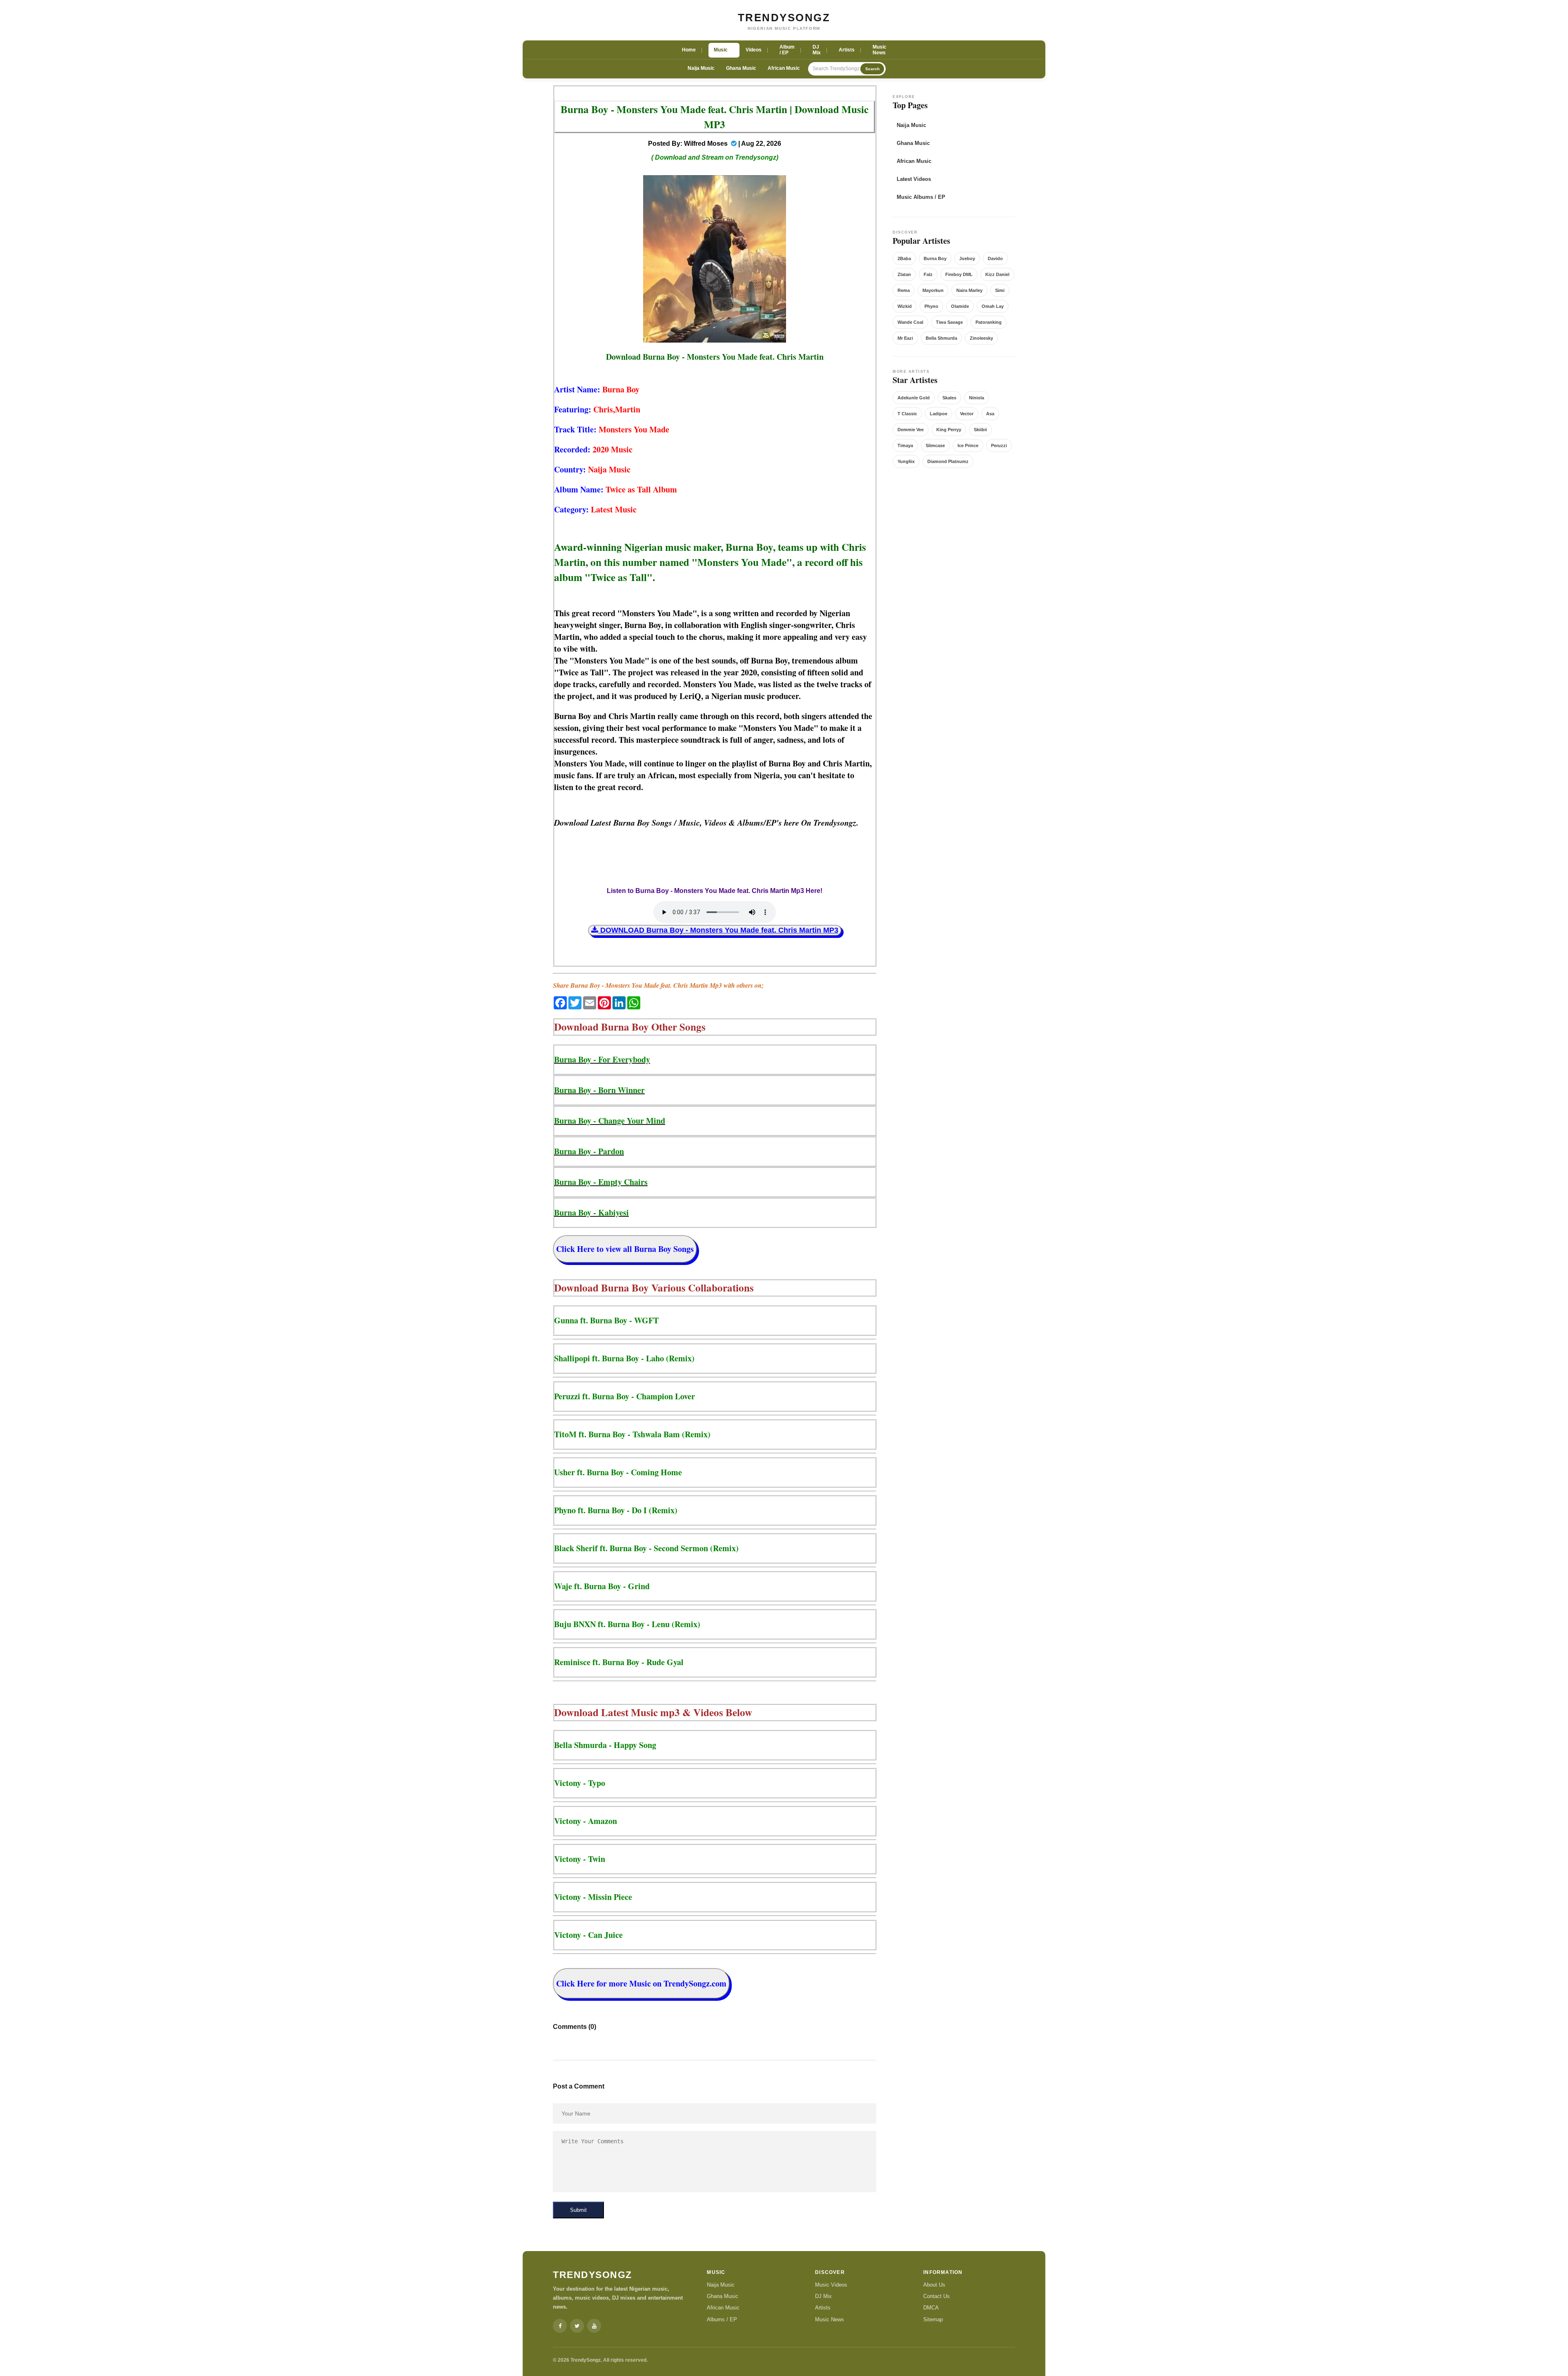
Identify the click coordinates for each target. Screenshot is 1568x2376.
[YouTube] (594, 2326)
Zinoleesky (981, 338)
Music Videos (831, 2285)
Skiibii (980, 430)
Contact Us (937, 2296)
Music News (830, 2319)
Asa (990, 414)
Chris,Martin (617, 409)
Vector (967, 414)
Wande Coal (910, 322)
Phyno (931, 306)
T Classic (907, 414)
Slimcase (935, 445)
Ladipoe (939, 414)
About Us (934, 2285)
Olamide (960, 306)
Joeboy (967, 258)
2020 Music (612, 449)
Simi (1000, 290)
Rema (904, 290)
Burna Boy (621, 389)
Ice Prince (968, 445)
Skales (949, 398)
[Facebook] (560, 2326)
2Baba (904, 258)
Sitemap (933, 2319)
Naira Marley (969, 290)
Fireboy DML (959, 274)
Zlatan (904, 274)
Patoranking (989, 322)
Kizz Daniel (997, 274)
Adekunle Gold (914, 398)
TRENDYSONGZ (784, 18)
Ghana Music (741, 68)
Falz (928, 274)
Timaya (905, 445)
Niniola (977, 398)
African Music (784, 68)
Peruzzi (999, 445)
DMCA (931, 2308)
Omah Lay (993, 306)
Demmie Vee (911, 430)
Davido (995, 258)
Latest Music (614, 509)
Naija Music (701, 68)
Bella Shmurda (941, 338)
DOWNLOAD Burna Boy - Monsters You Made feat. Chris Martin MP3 (718, 930)
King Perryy (949, 430)
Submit (578, 2210)
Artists (823, 2308)
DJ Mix (823, 2296)
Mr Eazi (905, 338)
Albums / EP (722, 2319)
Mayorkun (933, 290)
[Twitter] (577, 2326)
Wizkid (905, 306)
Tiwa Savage (949, 322)
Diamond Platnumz (948, 461)
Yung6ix (906, 461)
